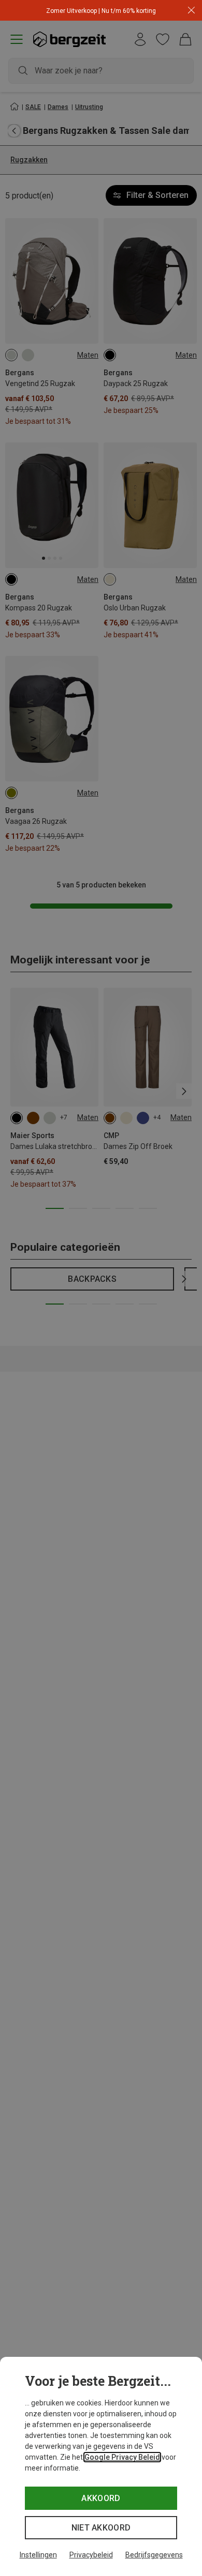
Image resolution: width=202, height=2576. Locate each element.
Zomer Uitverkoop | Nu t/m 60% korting (101, 11)
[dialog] (101, 2466)
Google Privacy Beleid (122, 2457)
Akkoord (101, 2498)
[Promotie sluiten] (191, 11)
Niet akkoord (101, 2528)
